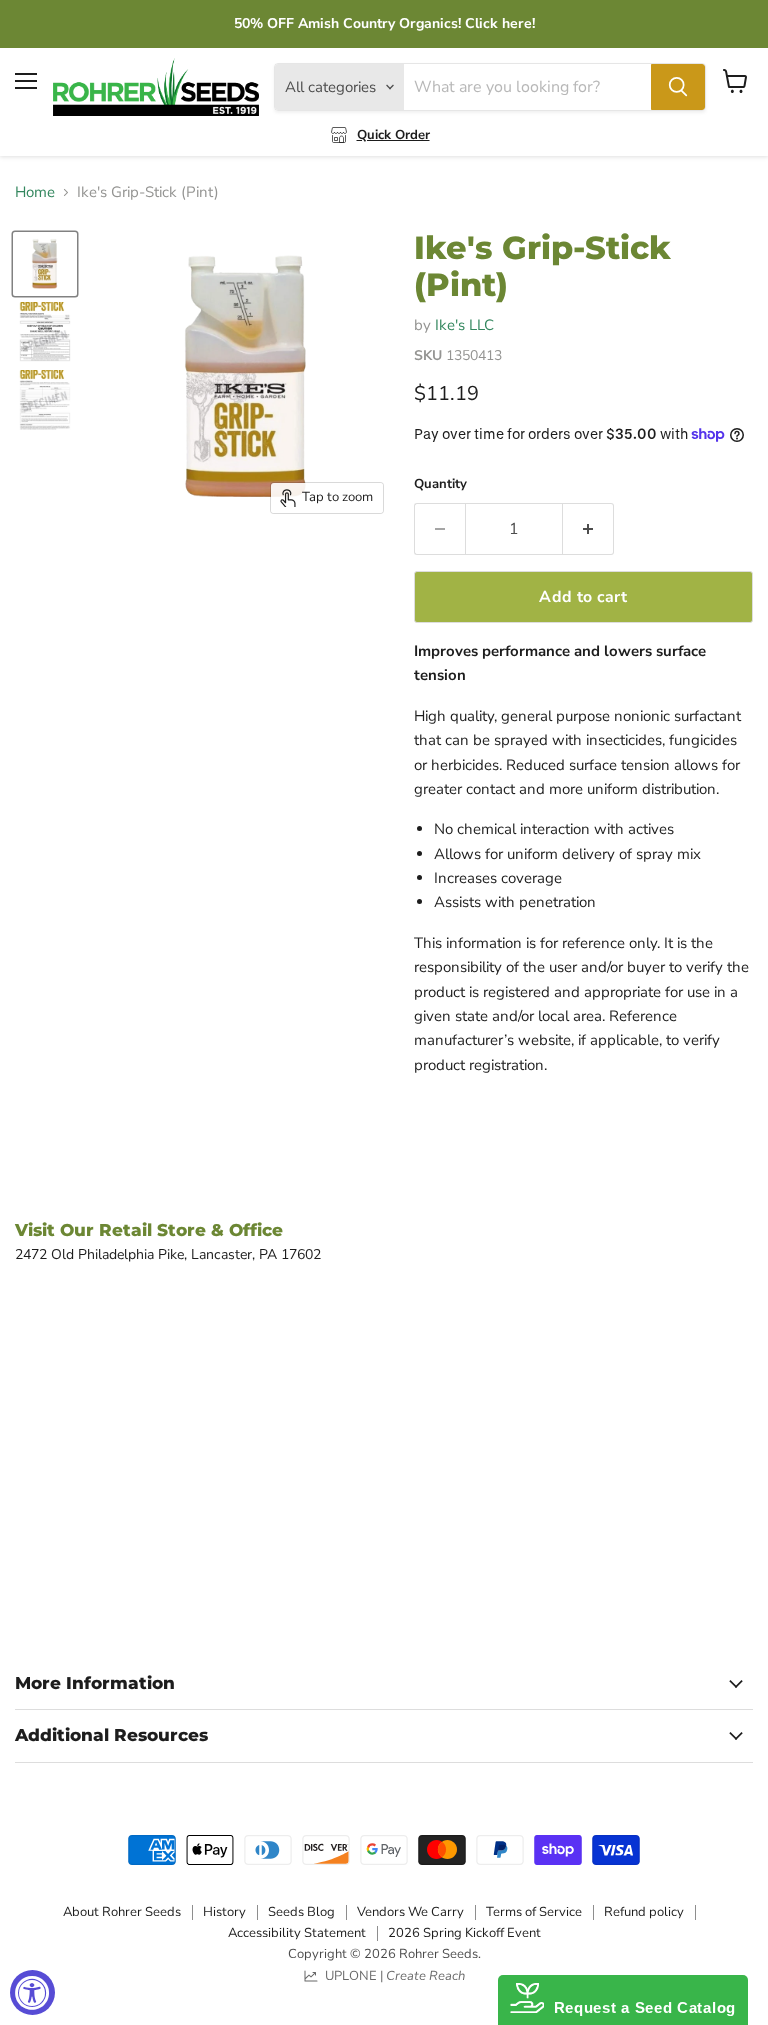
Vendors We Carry (410, 1912)
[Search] (678, 87)
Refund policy (644, 1912)
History (224, 1912)
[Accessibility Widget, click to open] (32, 1992)
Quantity (440, 484)
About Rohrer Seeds (122, 1912)
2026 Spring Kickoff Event (464, 1933)
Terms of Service (534, 1912)
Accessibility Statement (297, 1933)
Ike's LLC (464, 325)
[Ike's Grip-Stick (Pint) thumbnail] (45, 264)
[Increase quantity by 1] (588, 529)
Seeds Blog (301, 1912)
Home (35, 192)
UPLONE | (392, 1976)
